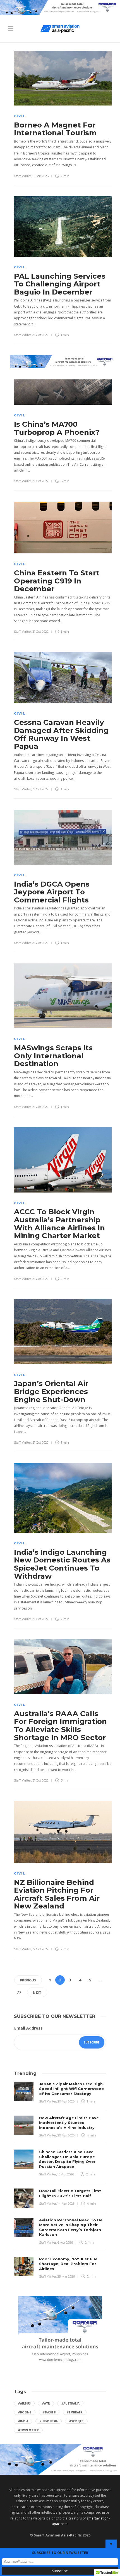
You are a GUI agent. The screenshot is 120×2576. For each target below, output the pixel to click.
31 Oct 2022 (40, 335)
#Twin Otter (28, 2430)
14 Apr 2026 (66, 2204)
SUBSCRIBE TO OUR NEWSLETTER (60, 2553)
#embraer (75, 2412)
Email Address (28, 2028)
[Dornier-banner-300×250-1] (60, 2330)
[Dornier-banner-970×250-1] (60, 2459)
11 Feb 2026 (40, 176)
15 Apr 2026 (66, 2174)
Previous (28, 1980)
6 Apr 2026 (65, 2243)
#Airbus (24, 2403)
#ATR (46, 2403)
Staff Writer (22, 176)
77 (19, 1992)
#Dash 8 (49, 2412)
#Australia (70, 2403)
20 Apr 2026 (66, 2101)
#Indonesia (49, 2421)
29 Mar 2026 (66, 2276)
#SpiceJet (76, 2421)
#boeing (25, 2412)
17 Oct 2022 (40, 1949)
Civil (20, 116)
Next (37, 1992)
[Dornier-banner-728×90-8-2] (60, 7)
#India (23, 2421)
